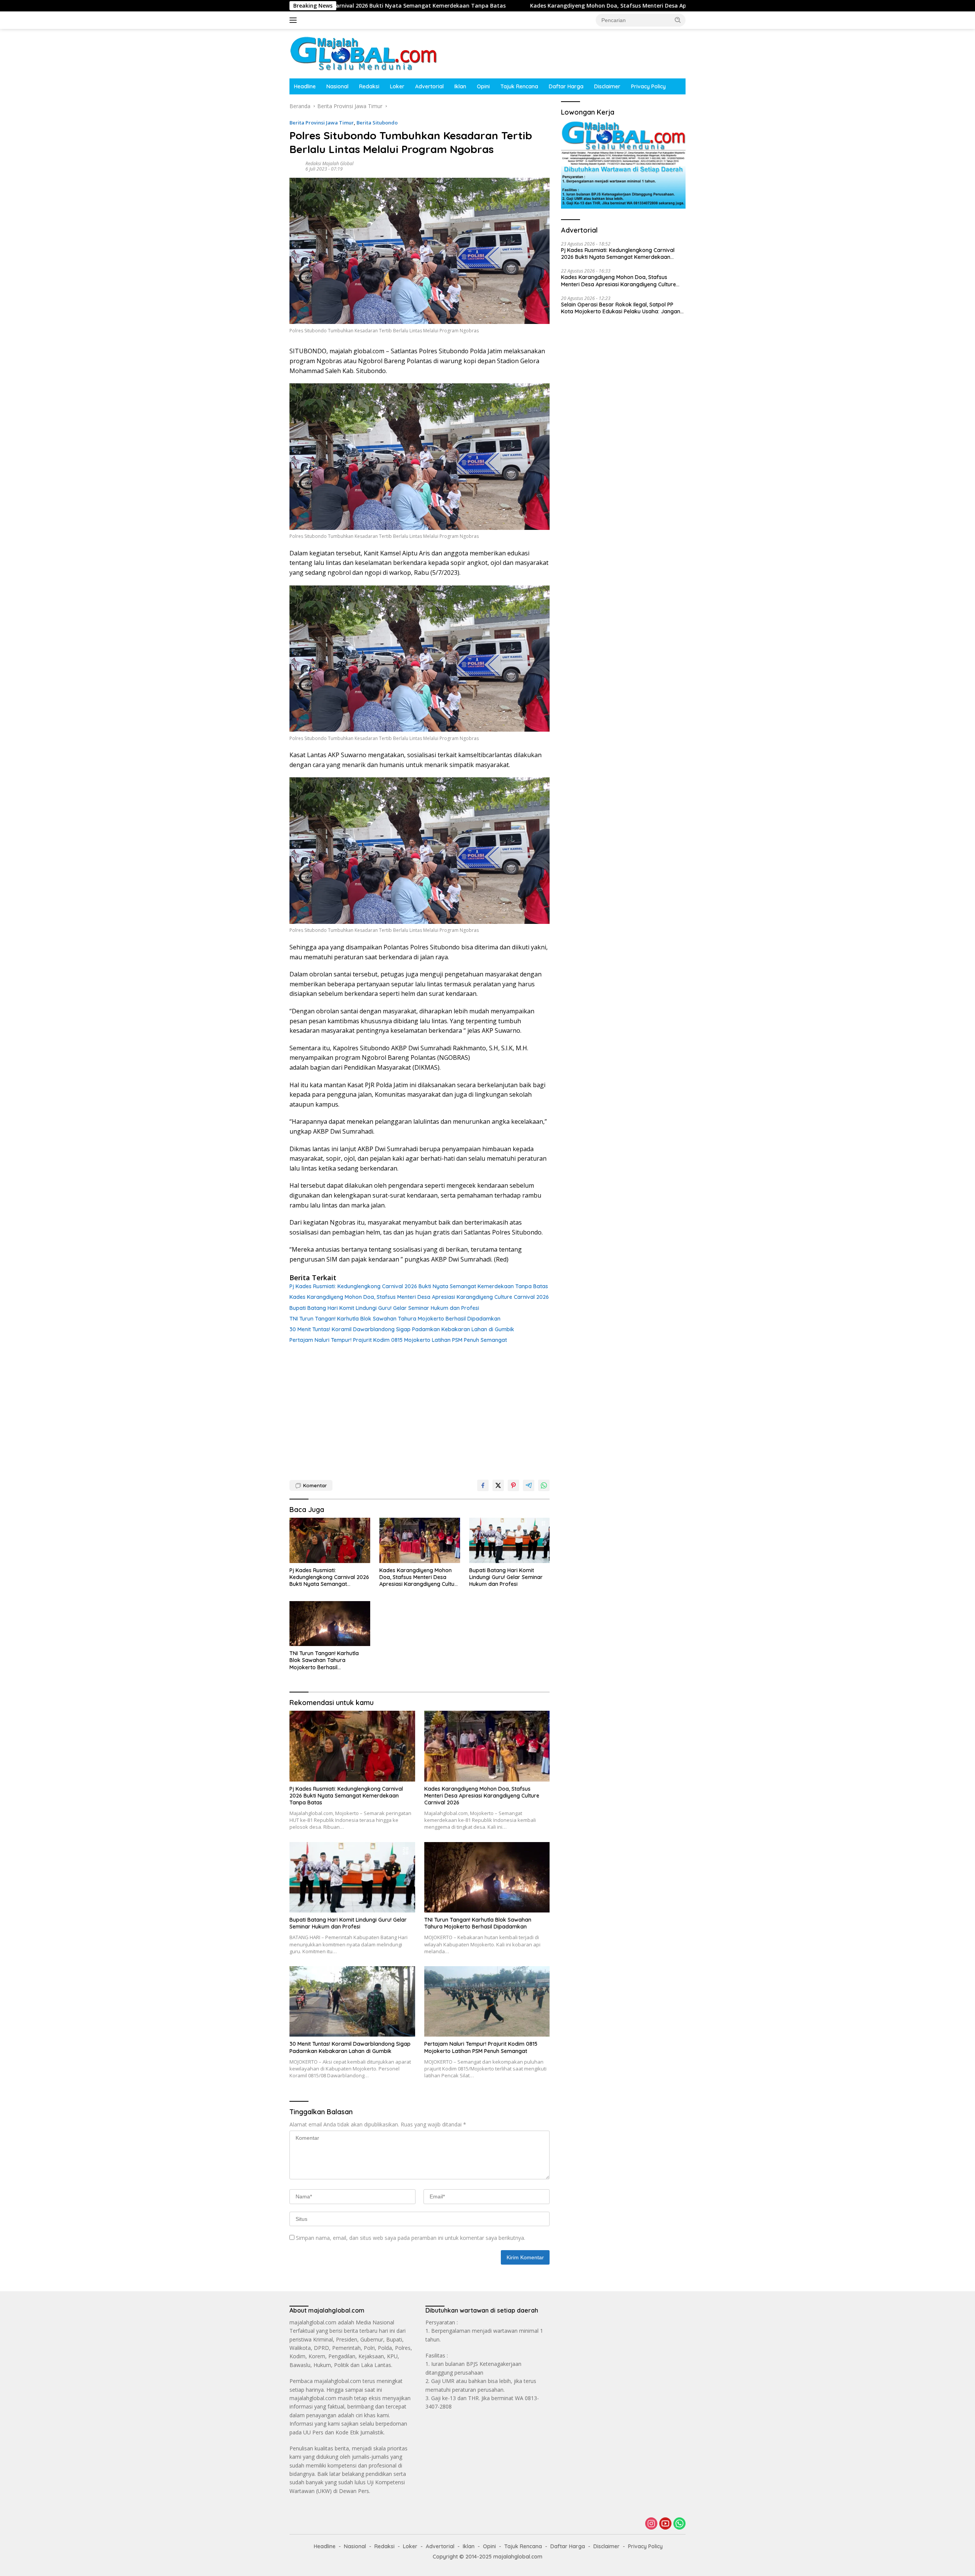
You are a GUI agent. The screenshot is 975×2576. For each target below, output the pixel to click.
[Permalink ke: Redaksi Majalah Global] (296, 166)
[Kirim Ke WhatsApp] (544, 1485)
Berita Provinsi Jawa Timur (322, 123)
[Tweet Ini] (498, 1485)
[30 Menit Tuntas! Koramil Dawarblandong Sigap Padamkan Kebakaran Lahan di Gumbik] (352, 2001)
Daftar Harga (566, 86)
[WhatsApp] (679, 2524)
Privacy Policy (648, 86)
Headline (305, 86)
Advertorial (429, 86)
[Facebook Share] (483, 1485)
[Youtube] (665, 2524)
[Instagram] (651, 2524)
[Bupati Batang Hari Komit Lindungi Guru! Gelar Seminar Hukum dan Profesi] (510, 1540)
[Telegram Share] (529, 1485)
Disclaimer (607, 86)
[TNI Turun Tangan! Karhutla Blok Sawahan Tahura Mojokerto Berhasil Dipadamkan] (330, 1624)
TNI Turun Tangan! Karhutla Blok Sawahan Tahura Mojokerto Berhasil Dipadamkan (395, 1319)
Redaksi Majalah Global (329, 163)
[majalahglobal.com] (363, 53)
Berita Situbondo (377, 123)
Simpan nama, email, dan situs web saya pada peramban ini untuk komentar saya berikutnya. (411, 2238)
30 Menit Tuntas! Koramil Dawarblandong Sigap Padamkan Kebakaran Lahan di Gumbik (402, 1329)
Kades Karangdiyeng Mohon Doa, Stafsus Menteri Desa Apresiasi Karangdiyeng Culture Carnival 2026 (498, 6)
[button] (678, 20)
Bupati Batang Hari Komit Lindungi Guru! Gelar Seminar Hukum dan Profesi (384, 1308)
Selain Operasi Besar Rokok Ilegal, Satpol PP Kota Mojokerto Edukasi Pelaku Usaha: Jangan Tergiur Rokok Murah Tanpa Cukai (621, 308)
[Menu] (295, 20)
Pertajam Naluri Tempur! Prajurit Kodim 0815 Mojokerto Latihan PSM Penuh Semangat (398, 1340)
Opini (483, 86)
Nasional (337, 86)
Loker (397, 86)
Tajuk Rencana (519, 86)
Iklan (460, 86)
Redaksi (369, 86)
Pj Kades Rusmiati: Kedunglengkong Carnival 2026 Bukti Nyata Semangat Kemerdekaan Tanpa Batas (419, 1286)
